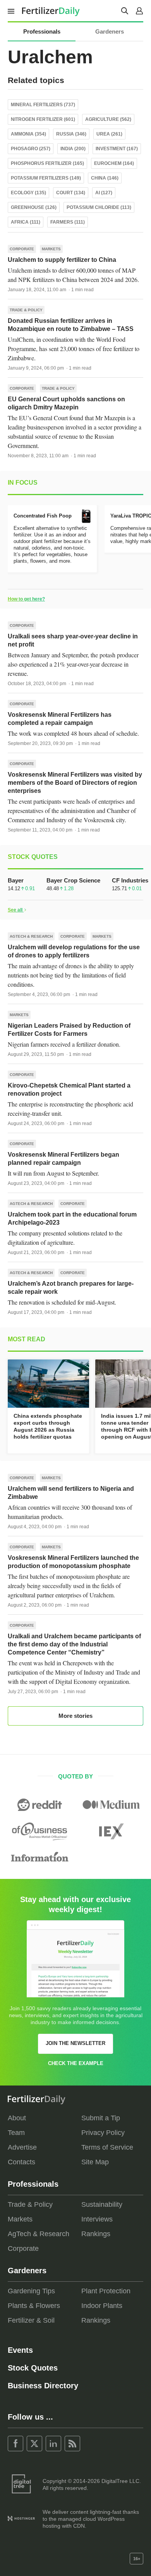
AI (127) (104, 193)
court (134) (71, 193)
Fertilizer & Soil (31, 2320)
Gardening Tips (31, 2291)
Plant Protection (106, 2291)
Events (20, 2350)
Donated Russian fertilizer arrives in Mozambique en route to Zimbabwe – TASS (71, 325)
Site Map (95, 2162)
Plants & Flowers (34, 2306)
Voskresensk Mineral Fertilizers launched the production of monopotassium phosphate (73, 1562)
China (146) (105, 178)
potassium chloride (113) (99, 207)
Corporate (22, 249)
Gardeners (110, 31)
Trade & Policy (26, 310)
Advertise (22, 2147)
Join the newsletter (75, 2043)
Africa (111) (26, 222)
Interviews (97, 2219)
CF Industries (130, 880)
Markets (51, 249)
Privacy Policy (103, 2133)
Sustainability (102, 2204)
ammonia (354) (28, 134)
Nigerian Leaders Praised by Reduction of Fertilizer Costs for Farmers (69, 1030)
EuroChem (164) (114, 163)
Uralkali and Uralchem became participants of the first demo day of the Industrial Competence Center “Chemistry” (74, 1644)
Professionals (42, 31)
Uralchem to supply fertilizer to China (62, 260)
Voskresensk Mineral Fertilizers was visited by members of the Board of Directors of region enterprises (75, 783)
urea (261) (109, 134)
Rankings (96, 2234)
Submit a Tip (101, 2118)
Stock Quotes (33, 2368)
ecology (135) (28, 193)
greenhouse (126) (34, 207)
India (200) (73, 149)
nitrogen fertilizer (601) (43, 119)
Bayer (16, 880)
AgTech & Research (31, 936)
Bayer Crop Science (73, 880)
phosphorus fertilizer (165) (47, 163)
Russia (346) (71, 134)
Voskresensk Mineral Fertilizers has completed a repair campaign (60, 719)
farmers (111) (68, 222)
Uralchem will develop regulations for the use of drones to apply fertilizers (74, 951)
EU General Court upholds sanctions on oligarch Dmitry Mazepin (66, 403)
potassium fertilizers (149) (46, 178)
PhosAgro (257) (31, 149)
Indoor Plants (102, 2306)
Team (16, 2133)
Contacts (21, 2162)
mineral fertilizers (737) (43, 105)
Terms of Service (107, 2147)
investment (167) (117, 149)
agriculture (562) (108, 119)
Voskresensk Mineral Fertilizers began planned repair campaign (63, 1159)
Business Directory (43, 2386)
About (17, 2118)
